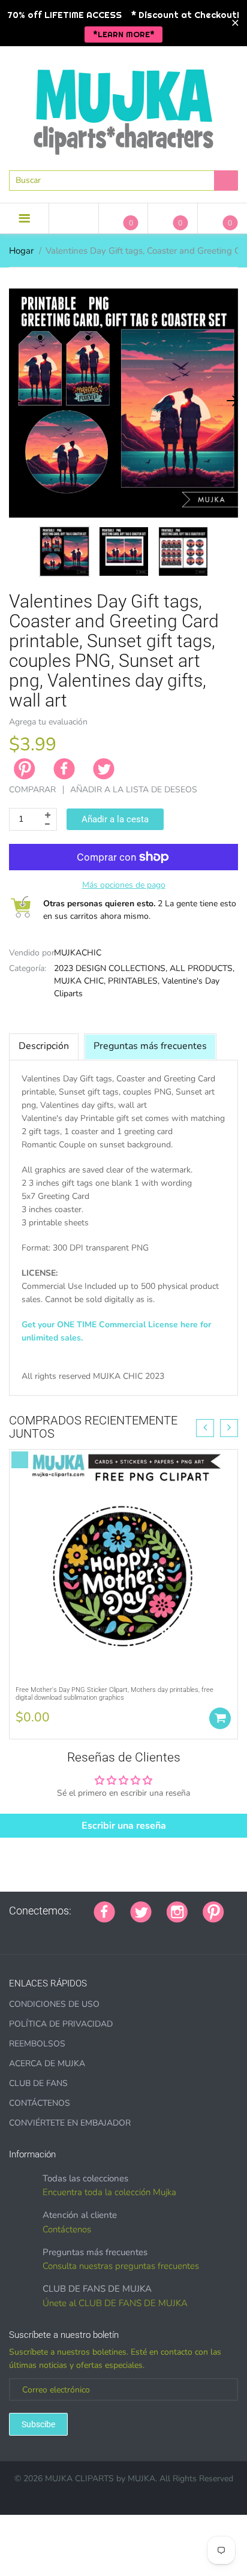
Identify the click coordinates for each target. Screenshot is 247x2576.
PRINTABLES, (134, 981)
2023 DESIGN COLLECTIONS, (111, 968)
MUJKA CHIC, (80, 981)
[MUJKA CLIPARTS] (123, 107)
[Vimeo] (118, 1931)
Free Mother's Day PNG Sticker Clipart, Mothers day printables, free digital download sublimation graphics (115, 1694)
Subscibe (38, 2424)
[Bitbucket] (73, 1931)
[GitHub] (28, 1931)
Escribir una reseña (124, 1826)
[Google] (13, 1931)
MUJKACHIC (78, 953)
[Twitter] (104, 769)
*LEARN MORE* (124, 34)
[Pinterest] (213, 1911)
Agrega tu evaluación (48, 722)
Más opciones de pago (124, 885)
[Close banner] (235, 23)
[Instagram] (177, 1911)
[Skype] (148, 1931)
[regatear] (103, 1931)
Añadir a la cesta (115, 819)
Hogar (21, 251)
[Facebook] (64, 769)
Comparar (32, 790)
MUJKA (141, 2479)
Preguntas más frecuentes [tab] (150, 1046)
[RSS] (43, 1931)
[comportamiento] (178, 1931)
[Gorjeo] (141, 1911)
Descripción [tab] (44, 1046)
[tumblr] (88, 1931)
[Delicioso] (133, 1931)
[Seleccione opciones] (220, 1718)
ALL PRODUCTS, (202, 968)
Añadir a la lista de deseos (134, 790)
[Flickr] (58, 1931)
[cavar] (163, 1931)
